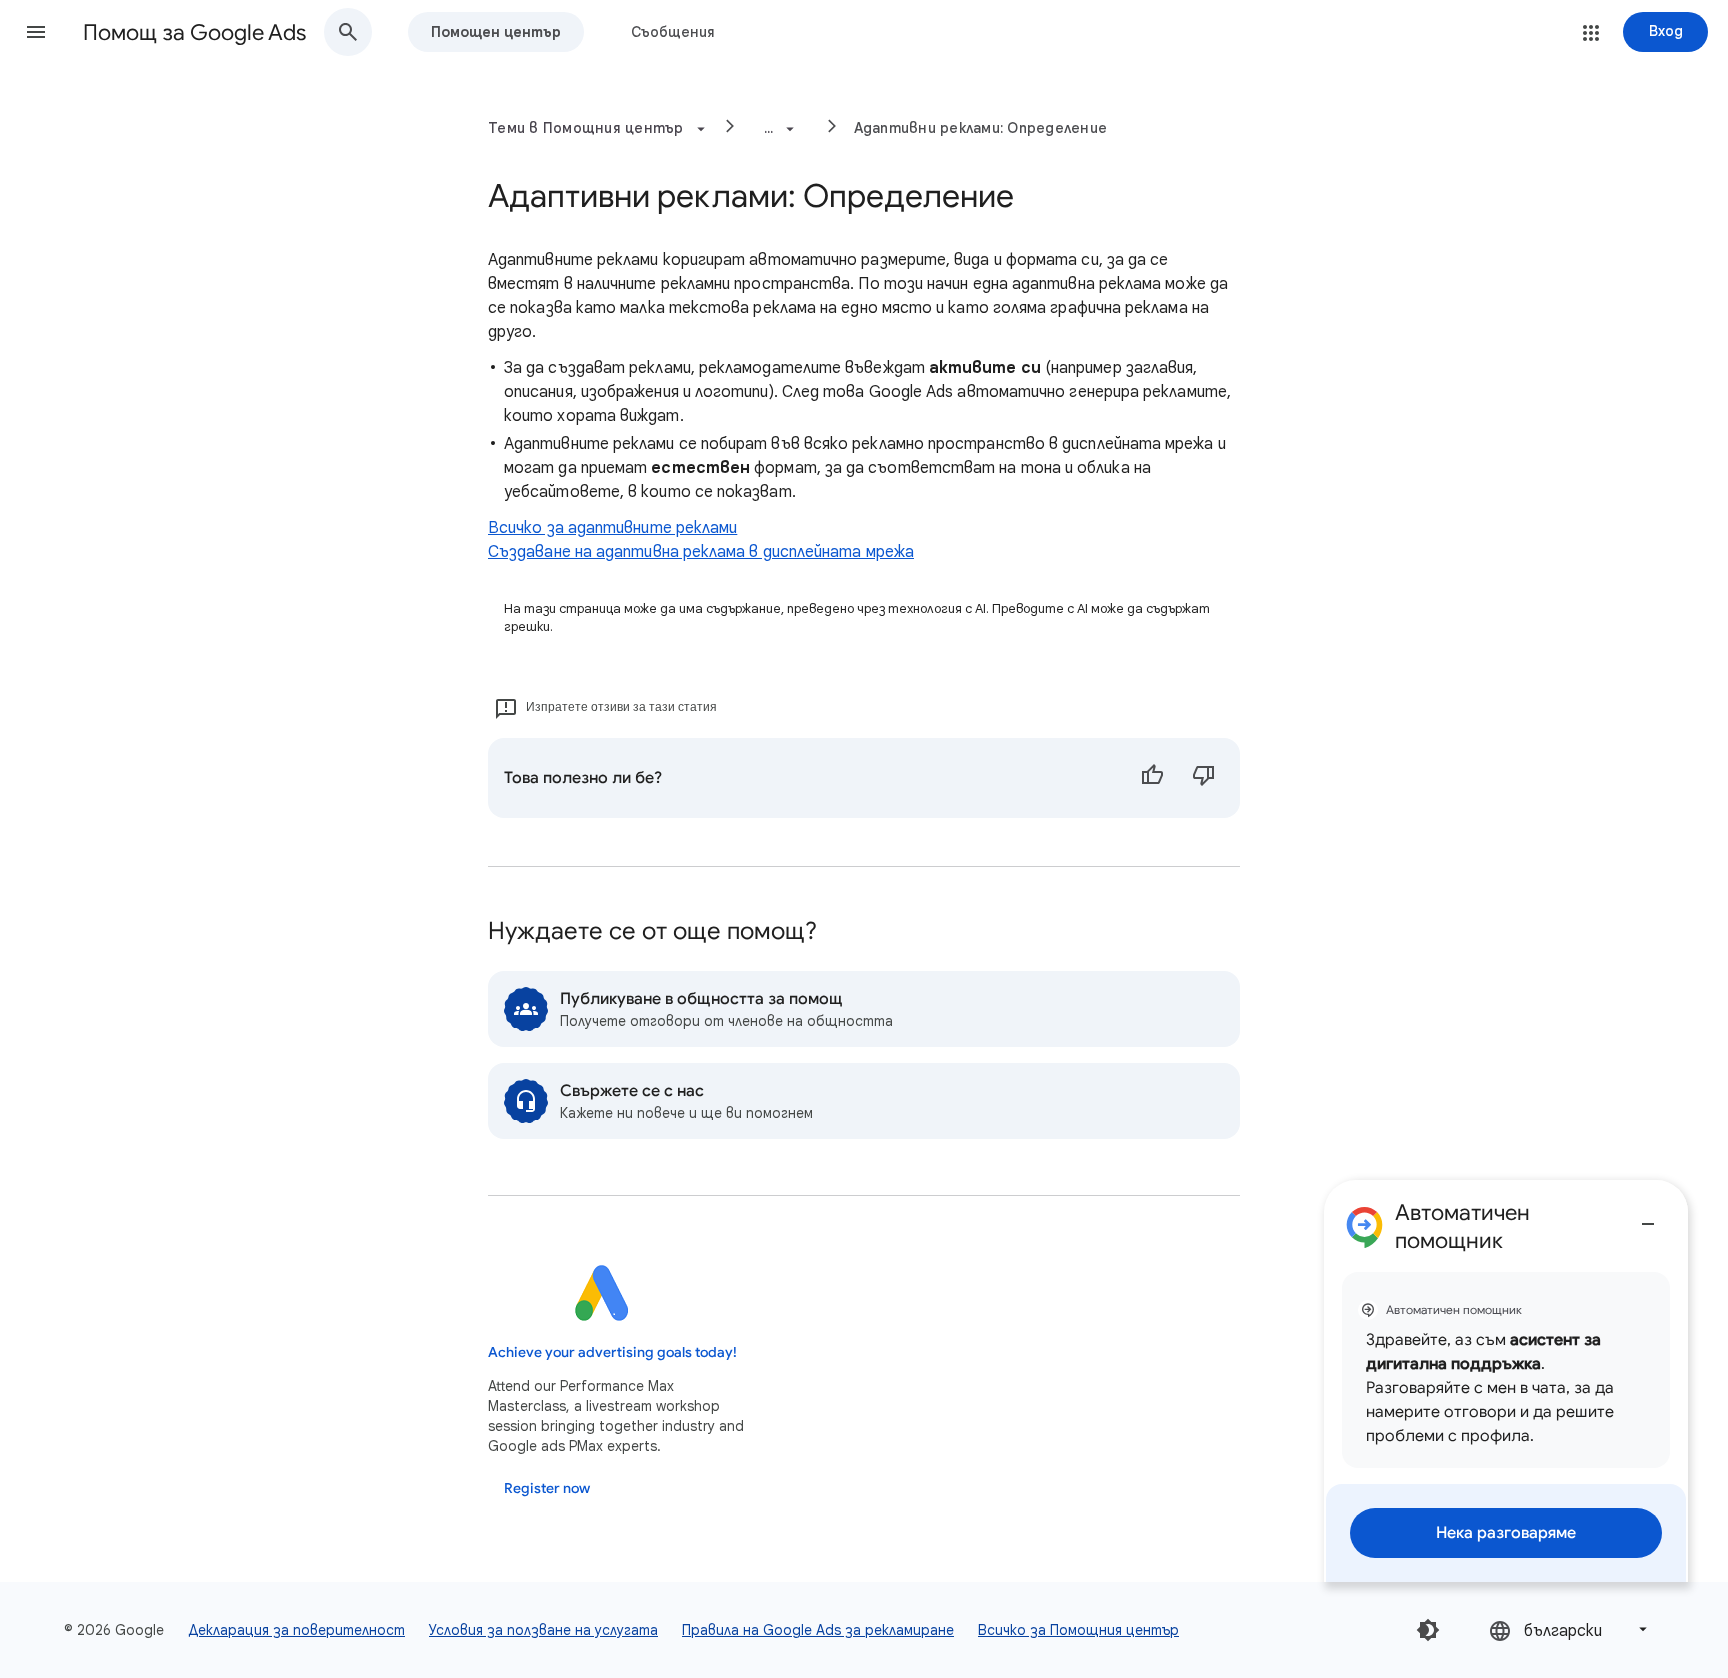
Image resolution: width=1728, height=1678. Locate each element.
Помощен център (496, 32)
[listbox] (1570, 1629)
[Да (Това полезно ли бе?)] (1152, 778)
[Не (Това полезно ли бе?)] (1204, 778)
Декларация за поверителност (296, 1630)
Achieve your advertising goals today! (612, 1352)
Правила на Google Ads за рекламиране (818, 1630)
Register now (547, 1488)
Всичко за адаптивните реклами (612, 528)
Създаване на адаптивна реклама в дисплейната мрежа (701, 552)
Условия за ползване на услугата (543, 1630)
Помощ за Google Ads (194, 32)
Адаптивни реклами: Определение (981, 128)
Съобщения (673, 32)
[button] (36, 32)
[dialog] (1506, 1381)
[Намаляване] (1648, 1216)
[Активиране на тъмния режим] (1428, 1630)
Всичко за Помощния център (1078, 1630)
